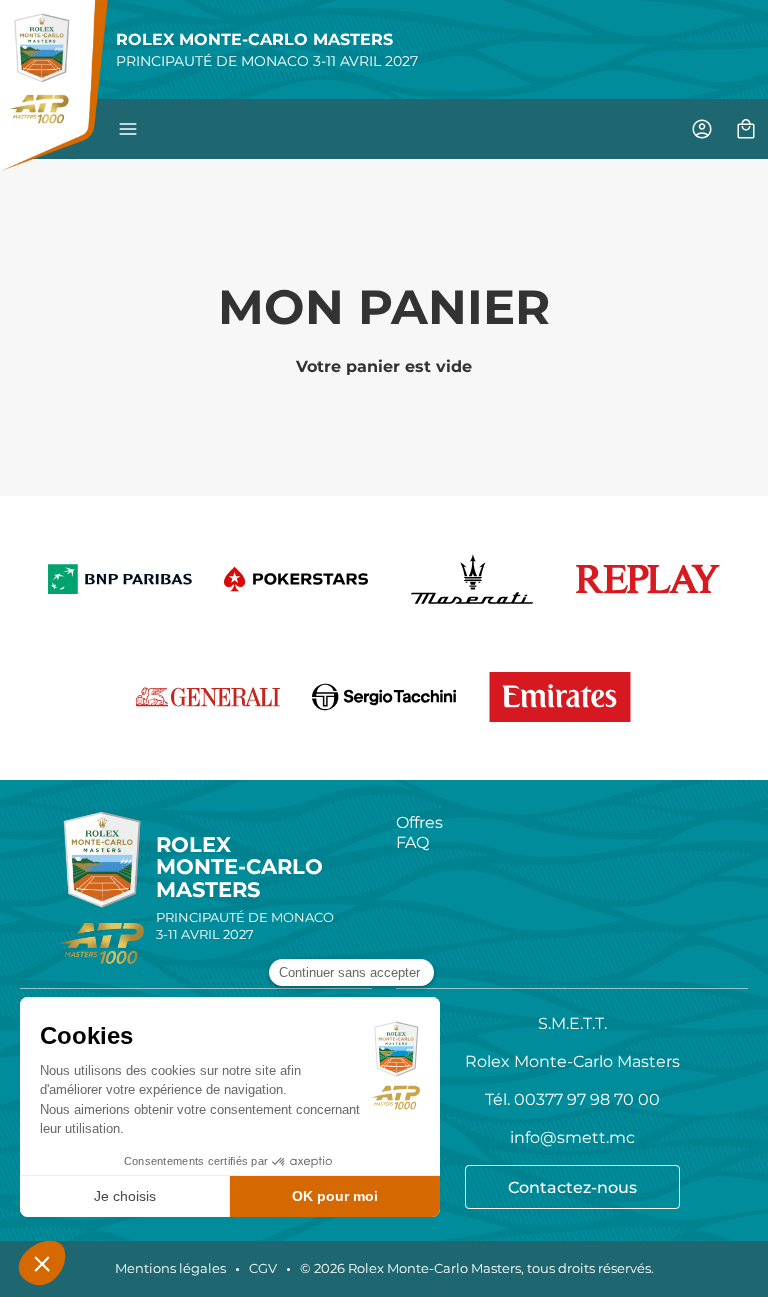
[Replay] (648, 579)
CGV (263, 1268)
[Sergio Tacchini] (384, 697)
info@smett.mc (572, 1137)
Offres (419, 822)
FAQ (412, 842)
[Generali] (208, 697)
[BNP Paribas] (120, 579)
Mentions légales (170, 1268)
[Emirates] (560, 697)
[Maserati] (472, 579)
